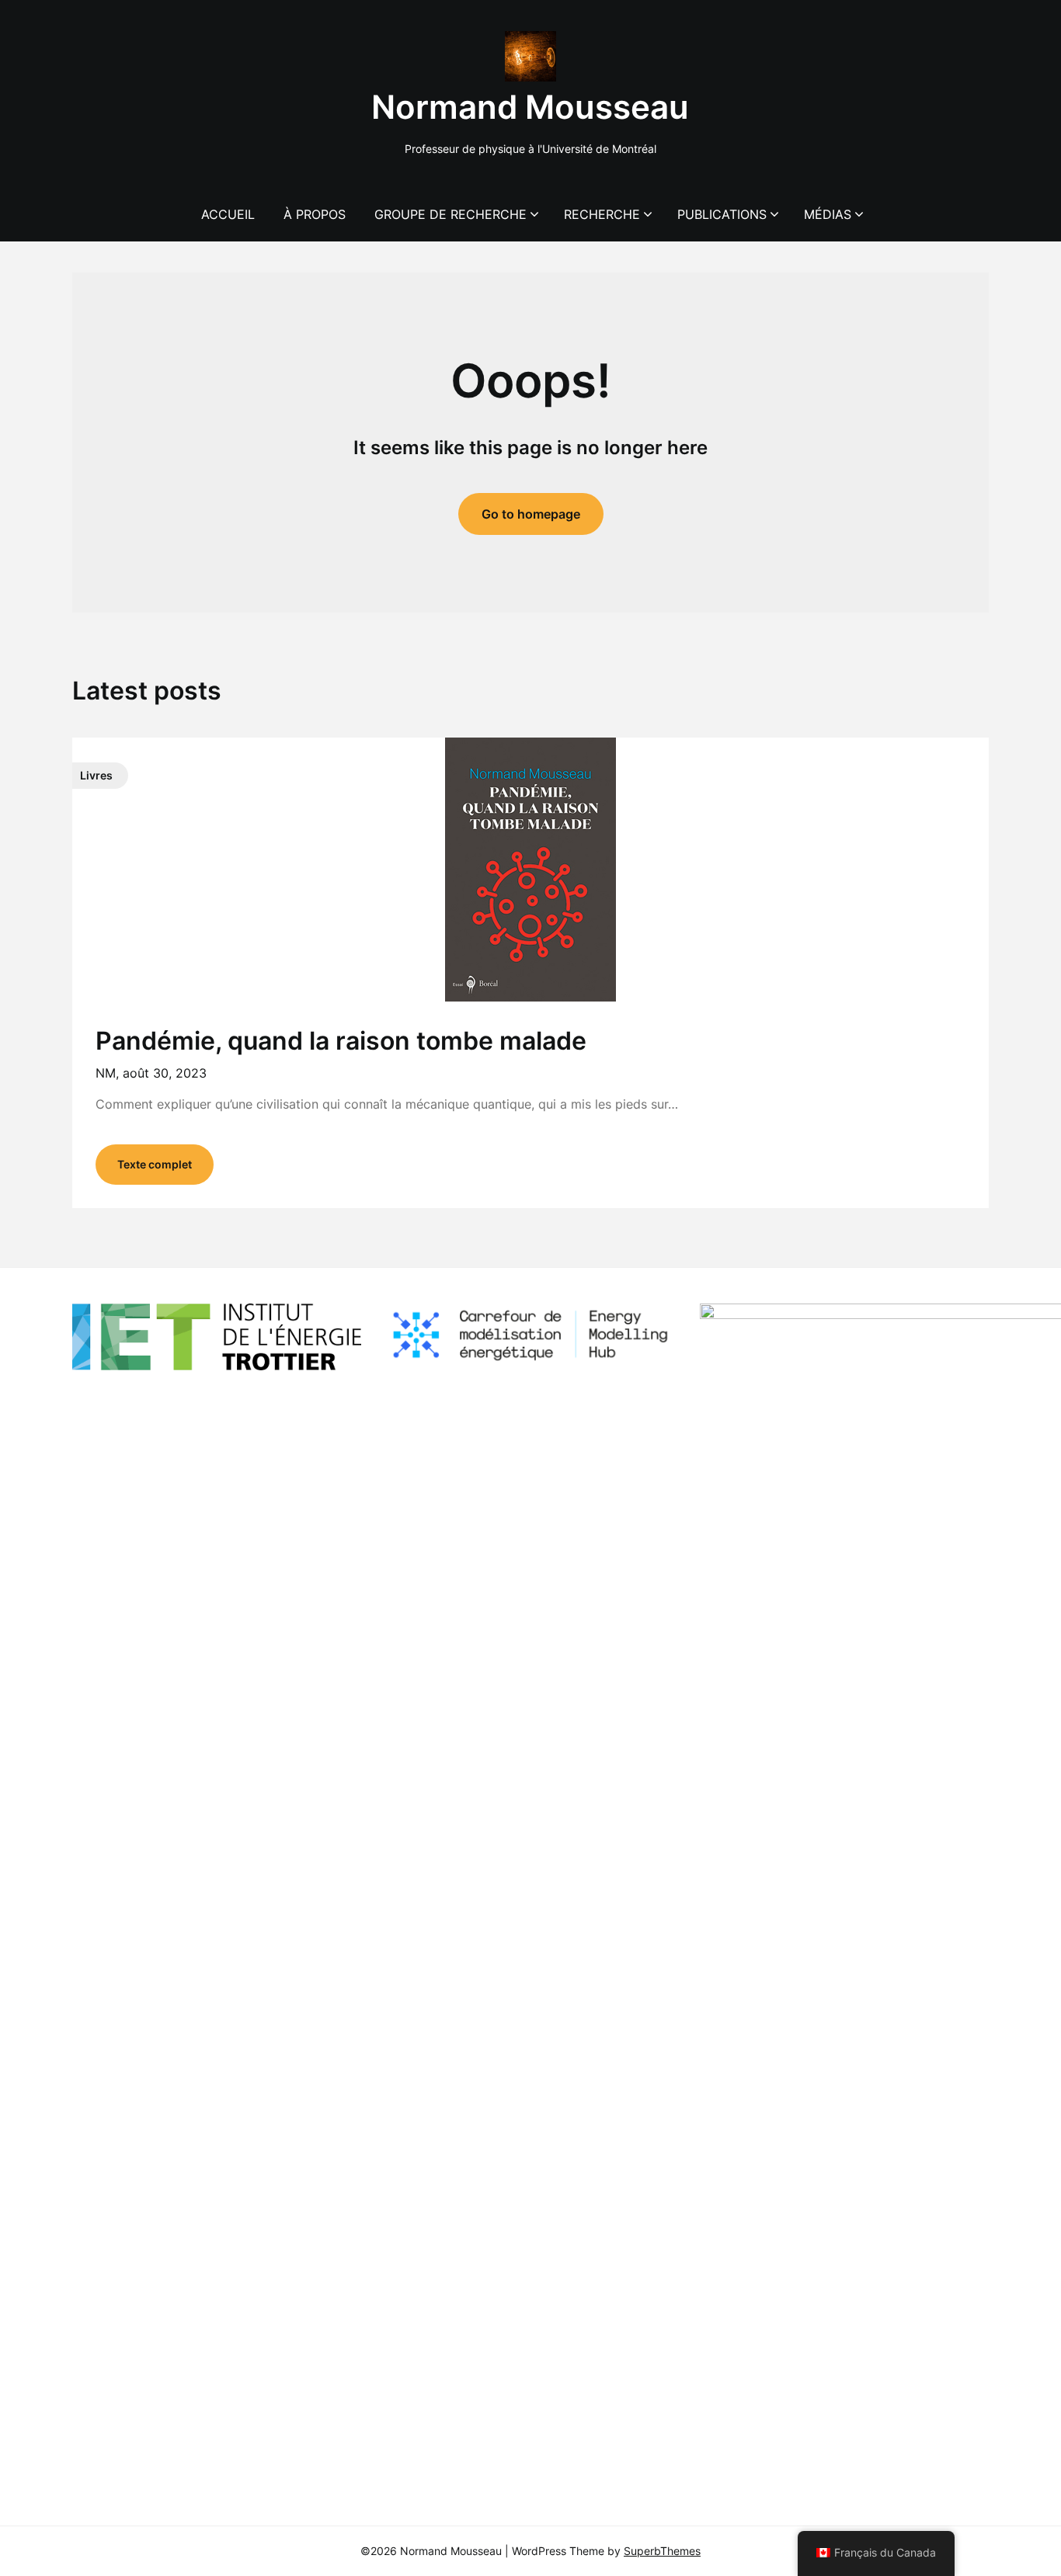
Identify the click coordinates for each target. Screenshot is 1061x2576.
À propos (315, 214)
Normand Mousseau (530, 107)
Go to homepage (531, 514)
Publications (722, 214)
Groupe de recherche (450, 214)
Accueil (228, 214)
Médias (828, 214)
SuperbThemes (662, 2551)
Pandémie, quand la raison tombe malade (341, 1041)
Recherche (602, 214)
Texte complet (155, 1164)
